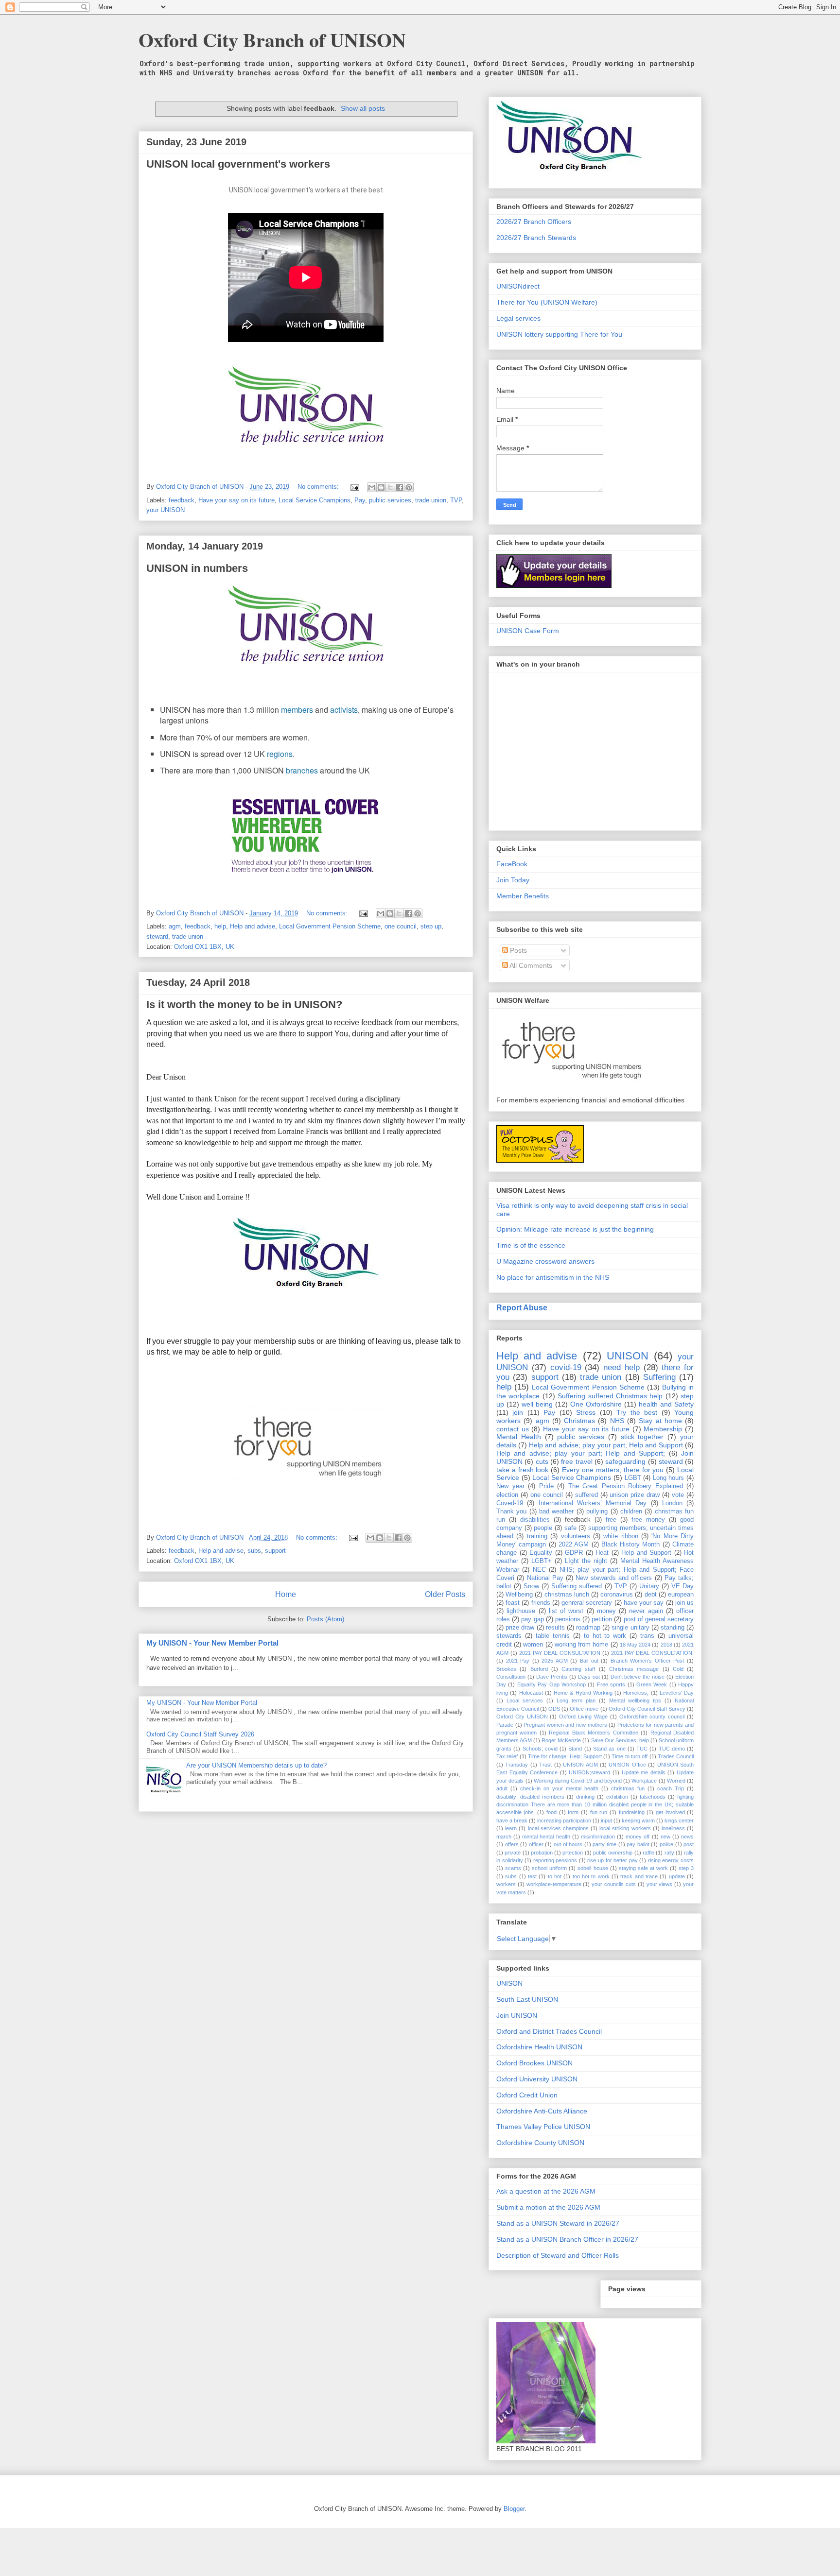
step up (431, 926)
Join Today (513, 880)
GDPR (574, 1553)
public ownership (613, 1853)
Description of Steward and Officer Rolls (558, 2255)
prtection (573, 1853)
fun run (599, 1812)
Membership (663, 1429)
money (606, 1611)
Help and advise (253, 926)
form (573, 1812)
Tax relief (507, 1756)
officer (536, 1844)
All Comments (530, 965)
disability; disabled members (530, 1797)
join (518, 1412)
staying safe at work (643, 1868)
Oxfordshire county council (652, 1717)
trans (647, 1636)
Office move (584, 1709)
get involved (670, 1812)
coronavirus (617, 1595)
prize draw (520, 1628)
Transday (516, 1765)
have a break (512, 1820)
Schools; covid (540, 1749)
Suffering (659, 1377)
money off (638, 1837)
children (631, 1511)
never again (646, 1611)
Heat (602, 1553)
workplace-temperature (554, 1884)
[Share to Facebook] (400, 487)
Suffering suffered (577, 1586)
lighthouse (521, 1611)
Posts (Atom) (325, 1619)
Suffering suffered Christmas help (610, 1396)
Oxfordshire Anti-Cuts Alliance (542, 2111)
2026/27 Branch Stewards (536, 238)
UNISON (628, 1356)
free (611, 1520)
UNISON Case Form (528, 631)
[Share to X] (390, 487)
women (533, 1645)
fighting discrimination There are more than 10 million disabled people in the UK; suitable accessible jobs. (595, 1805)
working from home (581, 1645)
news (687, 1837)
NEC (539, 1570)
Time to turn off (630, 1756)
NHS (617, 1421)
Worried (676, 1781)
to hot (555, 1876)
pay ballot (638, 1844)
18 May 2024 (635, 1645)
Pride (546, 1486)
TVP (456, 500)
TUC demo (672, 1749)
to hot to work (605, 1636)
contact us (513, 1429)
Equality (541, 1553)
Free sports (611, 1684)
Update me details (644, 1772)
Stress (586, 1412)
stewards (509, 1636)
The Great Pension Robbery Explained (626, 1486)
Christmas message (634, 1669)
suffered (586, 1495)
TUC (642, 1749)
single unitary (630, 1628)
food (551, 1812)
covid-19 (566, 1367)
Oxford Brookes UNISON (534, 2063)
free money (648, 1520)
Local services (525, 1700)
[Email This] (372, 487)
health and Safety (666, 1404)
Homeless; (636, 1693)
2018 (666, 1645)
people (543, 1528)
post (689, 1844)
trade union (431, 500)
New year (510, 1486)
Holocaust (531, 1693)
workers (506, 1884)
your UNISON (166, 510)
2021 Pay (518, 1661)
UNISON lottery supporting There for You (559, 334)
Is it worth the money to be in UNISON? (244, 1005)
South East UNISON (527, 1999)
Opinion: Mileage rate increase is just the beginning (575, 1229)
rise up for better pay (612, 1860)
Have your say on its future (236, 500)
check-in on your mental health (559, 1788)
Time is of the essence (531, 1245)
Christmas (579, 1421)
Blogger (514, 2509)
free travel (577, 1461)
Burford (539, 1669)
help (220, 926)
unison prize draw (635, 1495)
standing (673, 1628)
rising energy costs (671, 1860)
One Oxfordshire (596, 1404)
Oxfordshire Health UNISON (539, 2047)
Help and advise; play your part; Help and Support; (581, 1453)
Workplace (644, 1781)
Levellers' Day (677, 1693)
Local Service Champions (315, 500)
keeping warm (638, 1820)
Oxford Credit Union (527, 2095)
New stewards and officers (614, 1578)
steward (157, 936)
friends (541, 1603)
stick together (642, 1437)
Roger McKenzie (561, 1740)
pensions (568, 1619)
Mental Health (519, 1437)
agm (175, 926)
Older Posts (445, 1594)
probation (542, 1853)
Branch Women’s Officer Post (647, 1661)
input (606, 1820)
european (681, 1595)
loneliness (673, 1828)
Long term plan (576, 1700)
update (677, 1876)
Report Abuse (522, 1307)
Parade (505, 1725)
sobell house (593, 1868)
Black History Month (631, 1545)
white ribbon (621, 1536)
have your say (644, 1603)
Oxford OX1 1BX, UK (204, 947)
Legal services (518, 318)
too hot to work (591, 1876)
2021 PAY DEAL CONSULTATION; (652, 1653)
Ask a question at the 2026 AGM (546, 2191)
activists (344, 710)
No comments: (319, 487)
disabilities (535, 1520)
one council (401, 926)
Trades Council (676, 1756)
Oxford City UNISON (522, 1717)
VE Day (682, 1586)
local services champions (558, 1828)
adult (502, 1788)
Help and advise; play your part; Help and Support (606, 1445)
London (672, 1503)
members (297, 710)
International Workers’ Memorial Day (593, 1503)
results (555, 1628)
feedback (182, 500)
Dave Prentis (552, 1677)
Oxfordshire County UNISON (540, 2143)
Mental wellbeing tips (635, 1700)
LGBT (633, 1478)
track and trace (639, 1876)
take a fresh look (523, 1470)
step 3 (686, 1868)
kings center (679, 1820)
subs (254, 1551)
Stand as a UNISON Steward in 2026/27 (558, 2223)
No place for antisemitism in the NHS (553, 1277)
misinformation (598, 1837)
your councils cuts (614, 1884)
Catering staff (578, 1669)
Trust (545, 1765)
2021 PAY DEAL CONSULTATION (560, 1653)
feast (513, 1603)
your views (660, 1884)
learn (511, 1828)
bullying (597, 1511)
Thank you (511, 1511)
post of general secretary (659, 1619)
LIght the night (586, 1561)
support (275, 1551)
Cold (678, 1669)
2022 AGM (574, 1545)
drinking (585, 1797)
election (507, 1495)
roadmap (588, 1628)
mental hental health (546, 1837)
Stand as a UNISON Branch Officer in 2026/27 (567, 2239)
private (513, 1853)
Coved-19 (510, 1503)
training (537, 1536)
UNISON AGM (580, 1765)
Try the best (637, 1412)
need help (621, 1367)
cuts (542, 1461)
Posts (517, 950)
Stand (575, 1749)
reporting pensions (555, 1860)
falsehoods (653, 1797)
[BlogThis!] (381, 487)
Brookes (506, 1669)
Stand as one (609, 1749)
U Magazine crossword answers (545, 1261)
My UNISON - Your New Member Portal (212, 1643)
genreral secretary (587, 1603)
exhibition (617, 1797)
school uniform (549, 1868)
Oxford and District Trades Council (549, 2031)
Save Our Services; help (620, 1740)
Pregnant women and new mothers (565, 1725)
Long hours (669, 1478)
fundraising (632, 1812)
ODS (554, 1709)
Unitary (649, 1586)
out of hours (568, 1844)
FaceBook (512, 864)
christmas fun (628, 1788)
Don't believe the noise (638, 1677)
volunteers (576, 1536)
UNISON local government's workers (238, 164)
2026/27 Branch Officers (534, 222)
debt (651, 1595)
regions (280, 754)
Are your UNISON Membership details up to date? (256, 1765)
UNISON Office (627, 1765)
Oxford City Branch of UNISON (272, 40)
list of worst (566, 1611)
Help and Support (646, 1553)
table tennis (553, 1636)
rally (669, 1853)
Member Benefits (523, 896)
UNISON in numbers (197, 568)
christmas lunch (567, 1595)
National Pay (545, 1578)
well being (537, 1404)
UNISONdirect (518, 286)
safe (570, 1528)
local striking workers (625, 1828)
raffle (648, 1853)
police (666, 1844)
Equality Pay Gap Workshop (551, 1684)
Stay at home (660, 1421)
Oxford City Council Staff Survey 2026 (200, 1734)
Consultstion (511, 1677)
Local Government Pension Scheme (330, 926)
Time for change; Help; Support (565, 1756)
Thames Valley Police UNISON (543, 2127)
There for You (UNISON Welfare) (547, 302)
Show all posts (363, 108)
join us (684, 1603)
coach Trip (671, 1788)
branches (302, 770)
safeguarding (625, 1461)
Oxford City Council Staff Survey (647, 1709)
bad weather (556, 1511)
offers (512, 1844)
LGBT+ (542, 1561)
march (504, 1837)
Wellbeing (519, 1595)
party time (604, 1844)
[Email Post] (354, 487)
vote (678, 1495)
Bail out (589, 1661)
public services (390, 500)
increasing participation (564, 1820)
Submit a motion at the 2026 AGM (548, 2207)
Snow (531, 1586)
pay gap (532, 1619)
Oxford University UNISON (537, 2079)
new (665, 1837)
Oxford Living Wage (583, 1717)
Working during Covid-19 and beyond (578, 1781)
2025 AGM (555, 1661)
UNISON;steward (589, 1772)
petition (602, 1619)
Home (286, 1594)
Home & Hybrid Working (583, 1693)
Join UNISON (517, 2015)
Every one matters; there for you (613, 1470)
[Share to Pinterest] (409, 487)
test (532, 1876)
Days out (589, 1677)
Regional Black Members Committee (593, 1733)
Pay (360, 500)
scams (513, 1868)
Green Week (652, 1684)
